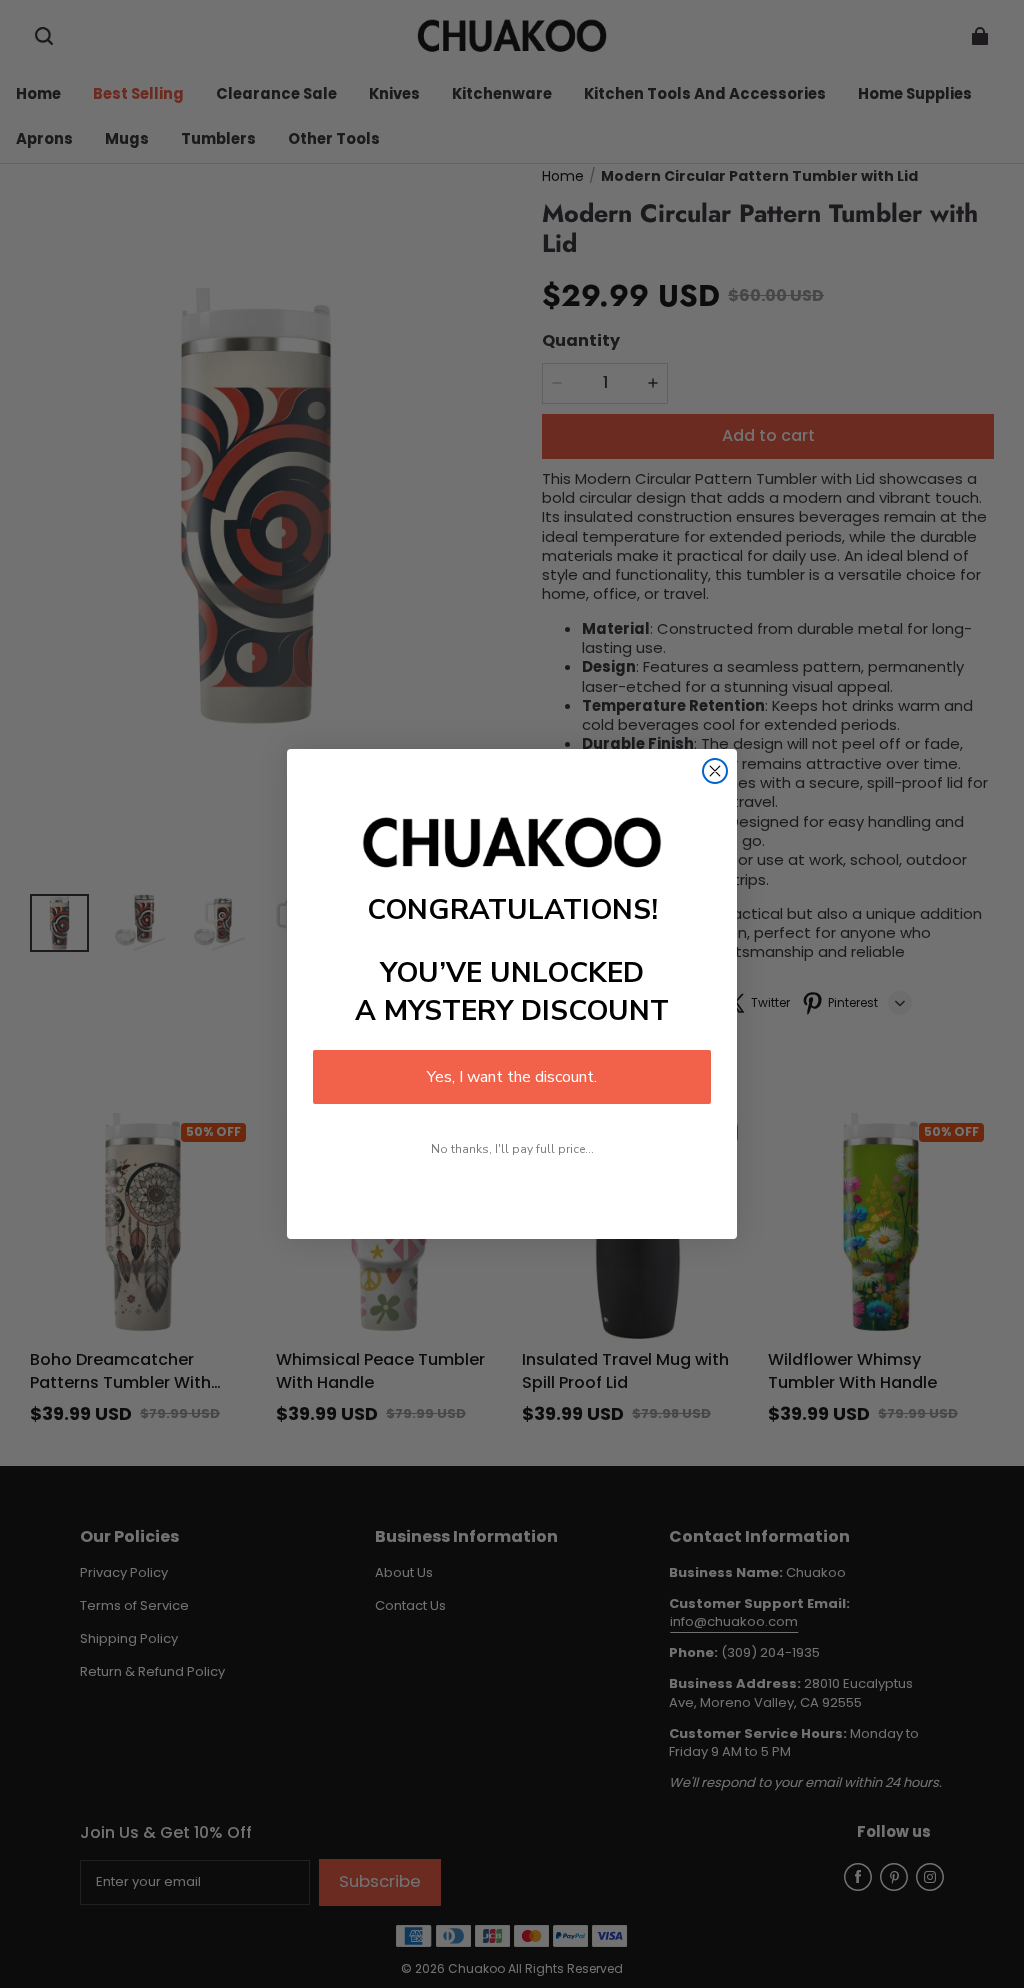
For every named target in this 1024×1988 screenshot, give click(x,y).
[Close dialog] (715, 771)
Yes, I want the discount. (512, 1077)
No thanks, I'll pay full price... (512, 1149)
